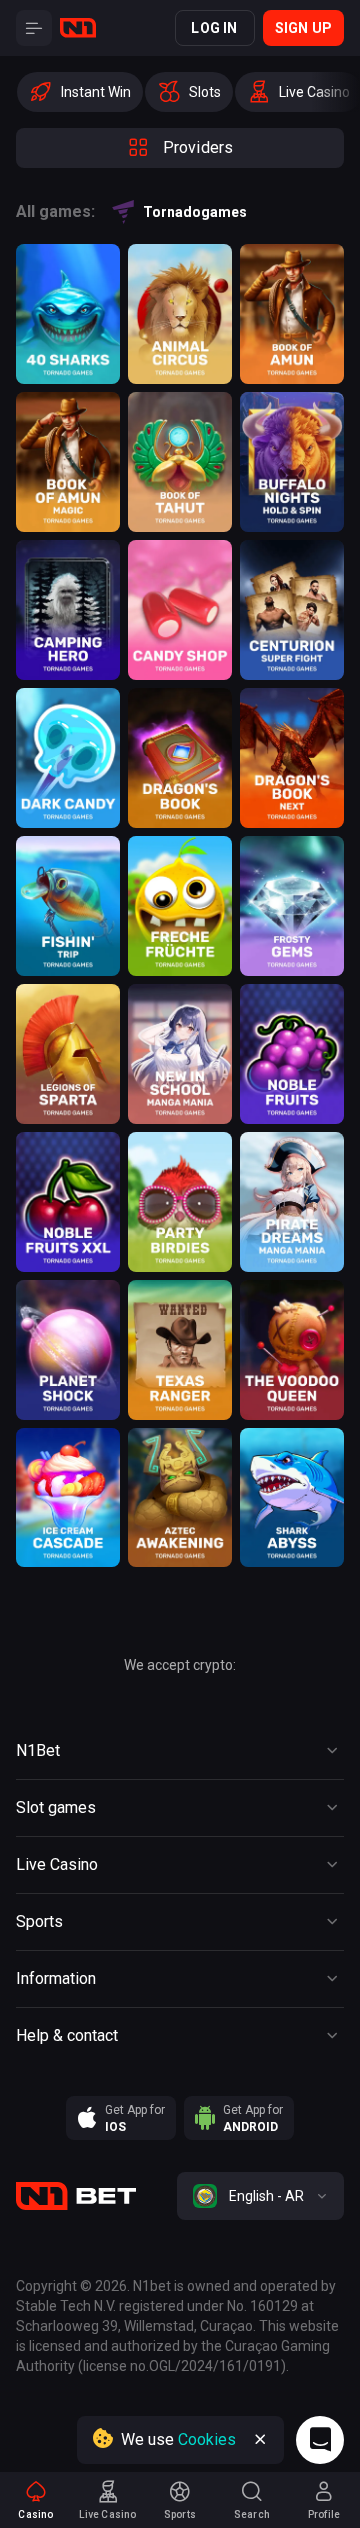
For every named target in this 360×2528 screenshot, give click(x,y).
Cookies (207, 2439)
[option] (80, 92)
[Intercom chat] (320, 2440)
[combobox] (260, 2196)
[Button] (34, 28)
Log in (214, 28)
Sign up (303, 28)
